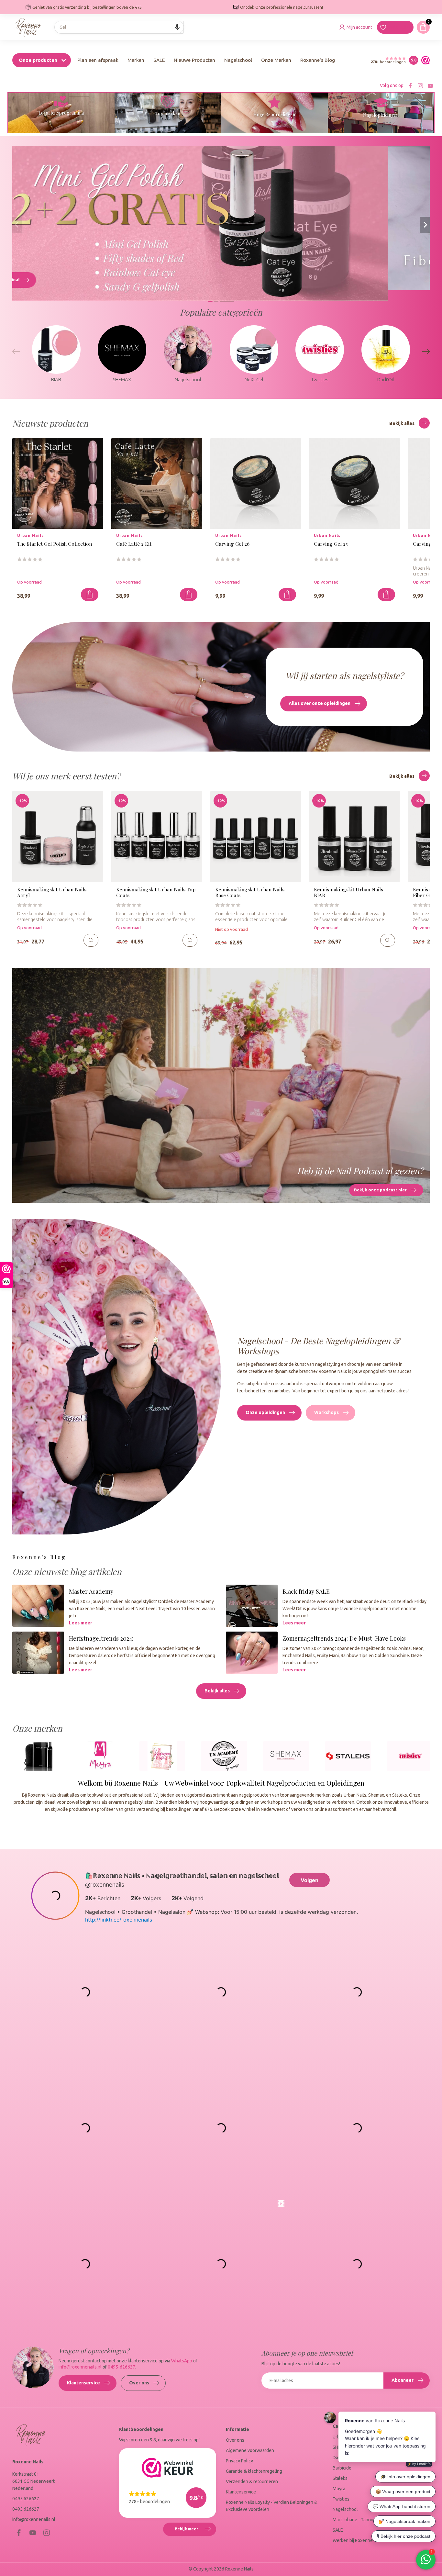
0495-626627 (122, 2367)
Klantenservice (83, 2383)
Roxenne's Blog (318, 60)
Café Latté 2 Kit (134, 544)
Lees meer (81, 1623)
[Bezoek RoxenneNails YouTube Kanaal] (430, 86)
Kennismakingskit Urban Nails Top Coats (156, 892)
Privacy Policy (239, 2461)
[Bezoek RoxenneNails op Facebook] (410, 86)
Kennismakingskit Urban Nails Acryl (52, 892)
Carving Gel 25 (331, 544)
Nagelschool (238, 60)
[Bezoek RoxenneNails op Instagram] (420, 86)
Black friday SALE (306, 1591)
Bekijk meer (195, 2531)
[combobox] (119, 27)
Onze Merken (276, 60)
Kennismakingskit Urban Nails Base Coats (250, 892)
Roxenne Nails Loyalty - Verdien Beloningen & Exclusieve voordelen (272, 2506)
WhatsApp (182, 2361)
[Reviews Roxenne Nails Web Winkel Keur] (424, 60)
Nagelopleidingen (381, 115)
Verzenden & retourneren (252, 2481)
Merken (136, 60)
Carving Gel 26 (232, 544)
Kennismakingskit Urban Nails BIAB (348, 892)
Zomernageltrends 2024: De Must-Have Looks (344, 1638)
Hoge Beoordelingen (274, 114)
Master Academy (91, 1591)
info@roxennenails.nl (80, 2367)
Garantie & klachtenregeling (254, 2471)
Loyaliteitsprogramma (61, 113)
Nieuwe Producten (194, 60)
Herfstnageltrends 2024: (101, 1638)
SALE (159, 60)
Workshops (326, 1412)
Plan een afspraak (98, 60)
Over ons (139, 2383)
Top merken (168, 113)
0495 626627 (26, 2499)
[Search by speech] (177, 27)
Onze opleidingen (265, 1412)
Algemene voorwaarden (250, 2450)
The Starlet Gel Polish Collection (55, 544)
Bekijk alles (402, 423)
